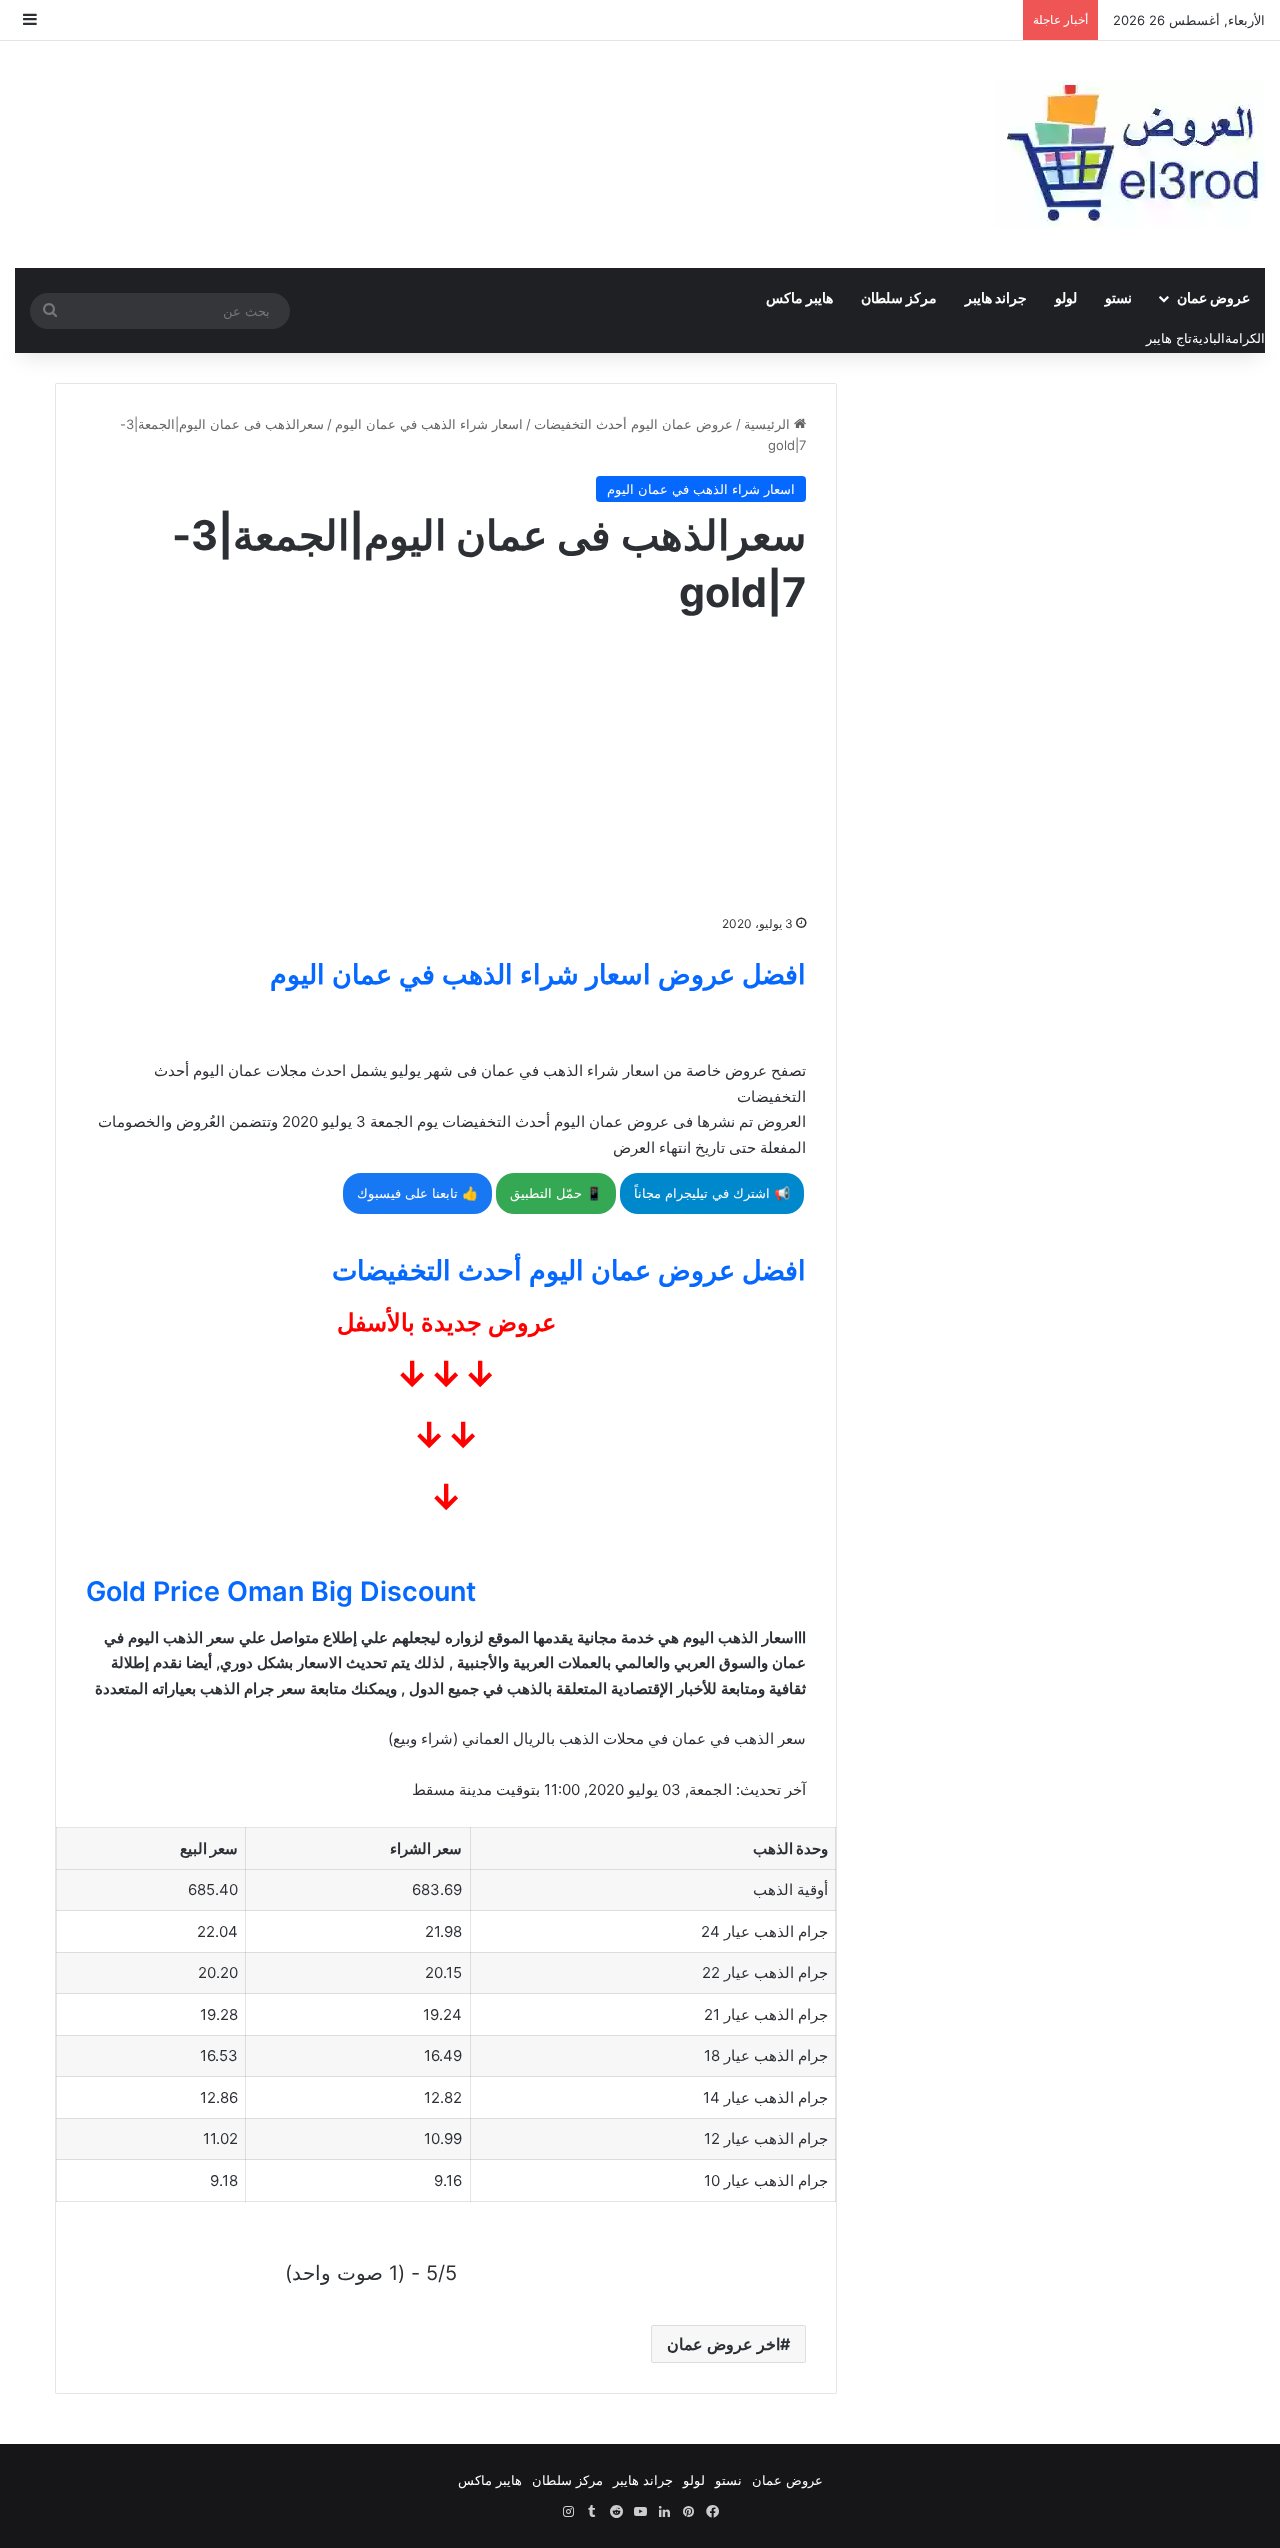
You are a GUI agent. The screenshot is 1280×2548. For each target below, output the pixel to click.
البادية (1208, 338)
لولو (1066, 297)
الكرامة (1245, 338)
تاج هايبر (1169, 338)
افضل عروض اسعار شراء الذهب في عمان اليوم (538, 974)
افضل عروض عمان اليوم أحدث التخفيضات (569, 1270)
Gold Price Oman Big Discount (281, 1591)
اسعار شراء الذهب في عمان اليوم (429, 424)
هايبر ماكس (799, 297)
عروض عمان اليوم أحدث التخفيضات (633, 424)
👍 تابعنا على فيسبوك (417, 1193)
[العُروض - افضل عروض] (1130, 154)
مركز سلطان (899, 297)
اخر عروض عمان (723, 2344)
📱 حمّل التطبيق (556, 1193)
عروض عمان (1213, 297)
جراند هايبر (996, 297)
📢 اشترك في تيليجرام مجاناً (712, 1193)
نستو (1118, 297)
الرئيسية (769, 424)
